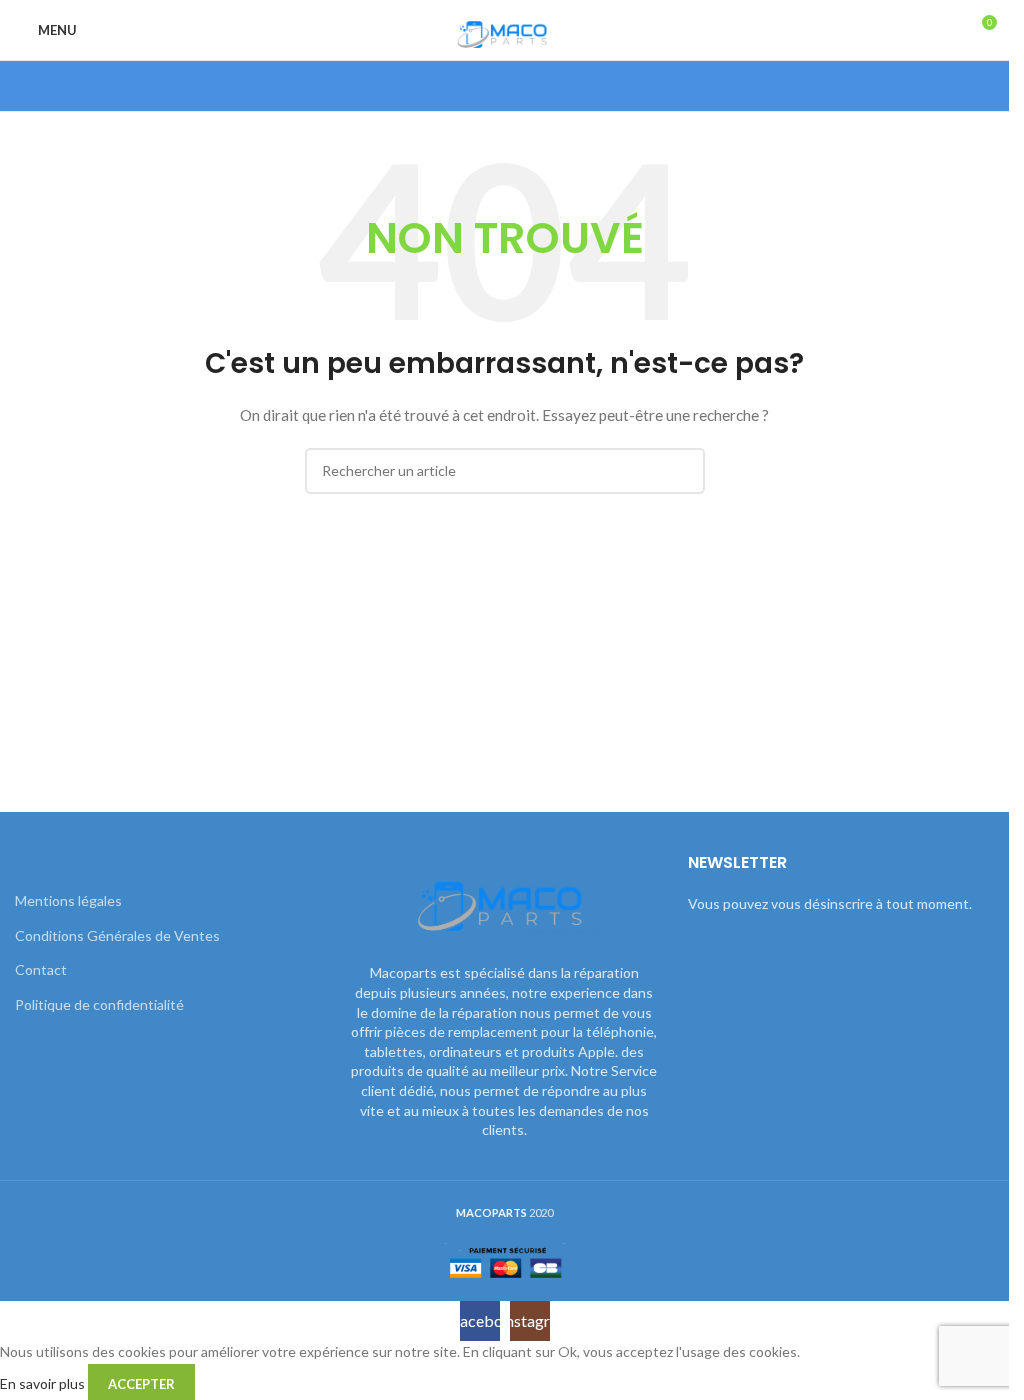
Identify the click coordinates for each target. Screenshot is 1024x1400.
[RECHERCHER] (682, 471)
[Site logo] (504, 28)
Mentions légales (68, 900)
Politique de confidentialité (99, 1004)
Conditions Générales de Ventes (117, 935)
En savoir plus (44, 1382)
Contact (41, 969)
